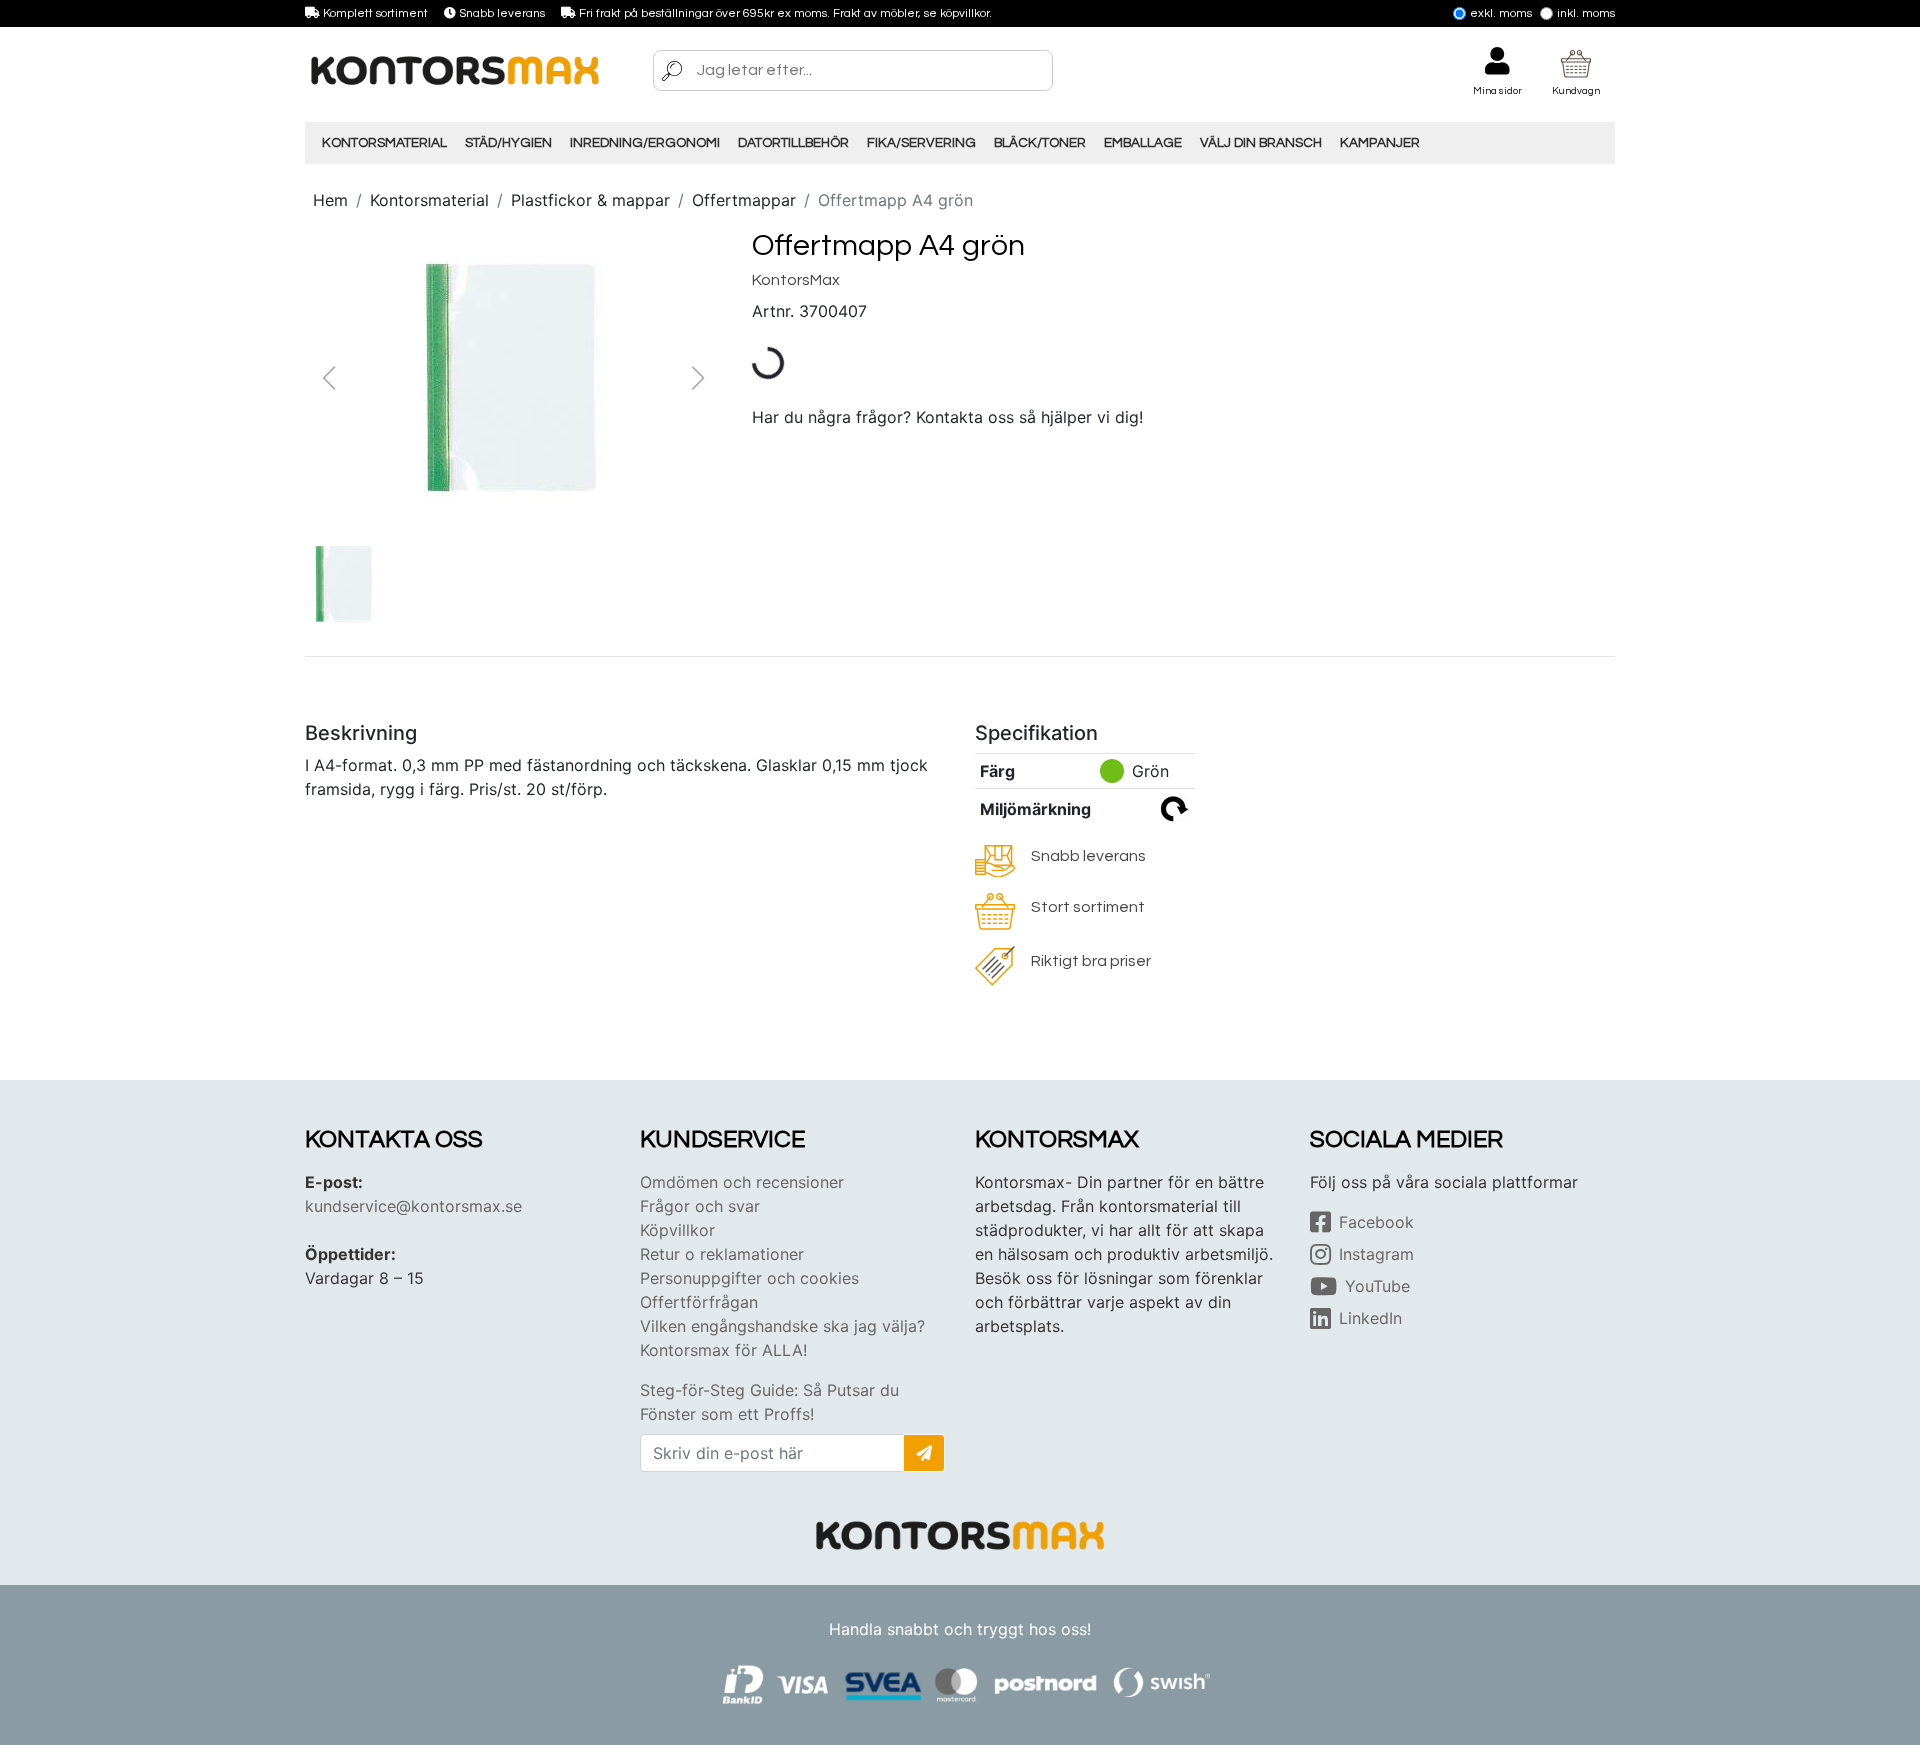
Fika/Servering (921, 143)
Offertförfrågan (699, 1302)
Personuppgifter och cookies (749, 1278)
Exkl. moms (1501, 13)
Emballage (1143, 143)
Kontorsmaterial (384, 143)
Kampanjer (1380, 143)
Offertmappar (744, 200)
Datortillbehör (793, 143)
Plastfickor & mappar (590, 200)
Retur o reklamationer (722, 1254)
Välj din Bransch (1261, 143)
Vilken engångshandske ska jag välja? (782, 1326)
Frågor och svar (700, 1206)
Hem (330, 200)
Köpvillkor (677, 1230)
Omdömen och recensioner (742, 1182)
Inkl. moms (1586, 13)
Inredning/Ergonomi (645, 143)
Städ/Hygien (508, 143)
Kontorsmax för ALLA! (723, 1350)
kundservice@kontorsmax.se (413, 1206)
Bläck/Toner (1040, 143)
